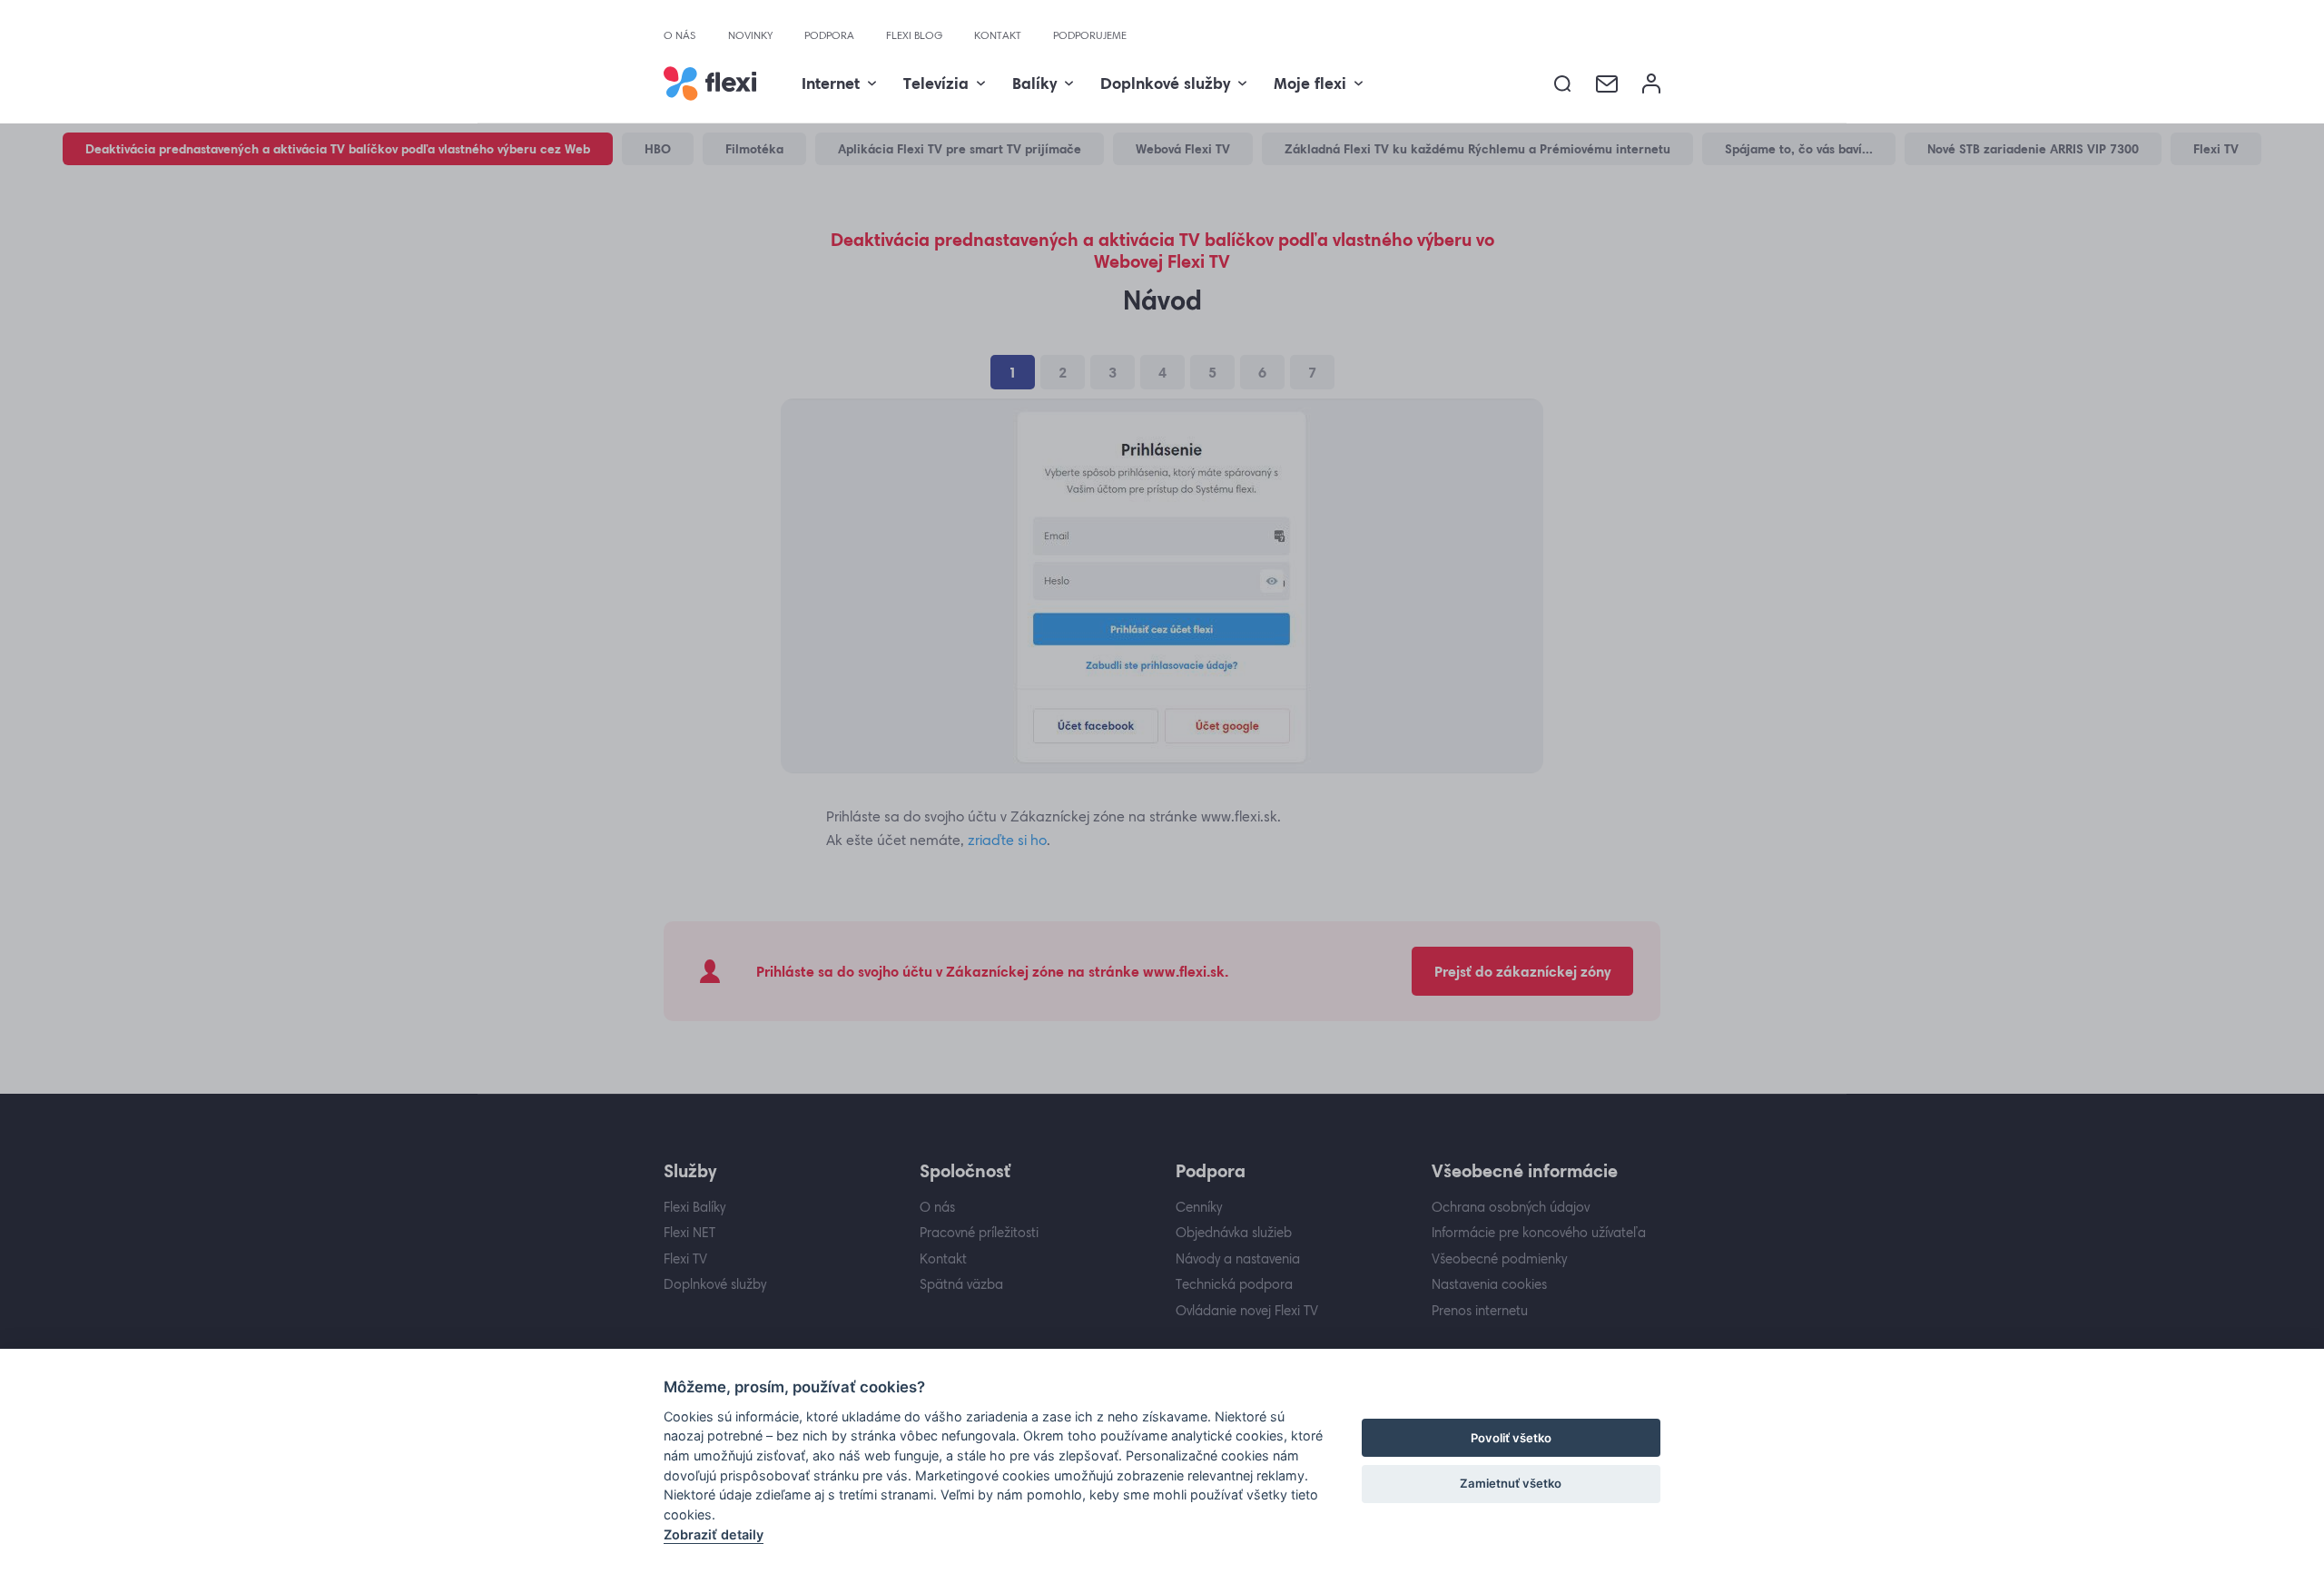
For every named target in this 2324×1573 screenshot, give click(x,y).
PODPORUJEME (1090, 35)
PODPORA (829, 35)
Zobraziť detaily (714, 1534)
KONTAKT (998, 35)
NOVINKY (750, 35)
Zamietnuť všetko (1511, 1483)
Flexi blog (914, 35)
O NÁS (680, 35)
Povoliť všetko (1511, 1438)
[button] (1563, 84)
